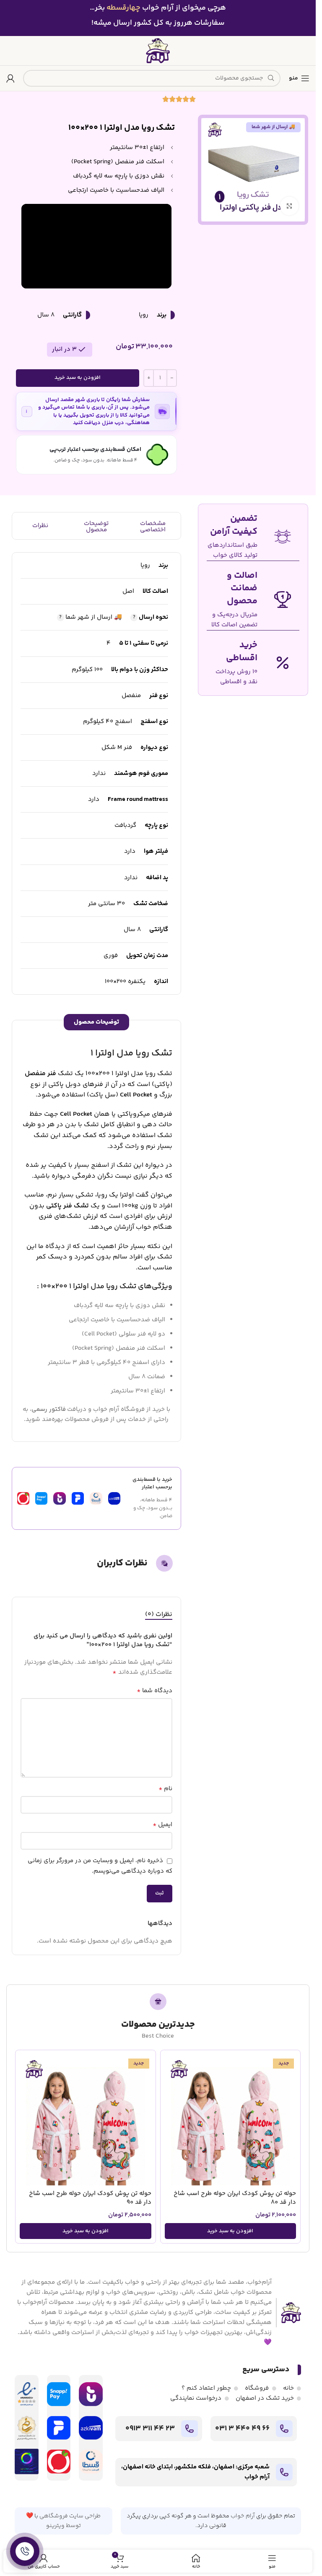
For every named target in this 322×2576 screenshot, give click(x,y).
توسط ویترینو (64, 2526)
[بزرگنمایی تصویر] (290, 206)
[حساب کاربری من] (10, 78)
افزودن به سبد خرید (78, 378)
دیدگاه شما (155, 1691)
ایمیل (162, 1825)
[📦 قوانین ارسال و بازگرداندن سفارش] (27, 412)
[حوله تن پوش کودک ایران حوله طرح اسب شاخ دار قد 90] (86, 2120)
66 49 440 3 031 (242, 2429)
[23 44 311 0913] (190, 2429)
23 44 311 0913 (150, 2429)
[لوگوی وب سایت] (158, 50)
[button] (231, 2231)
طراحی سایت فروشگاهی (70, 2516)
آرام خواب (243, 2516)
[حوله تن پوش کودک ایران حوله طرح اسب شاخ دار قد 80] (231, 2120)
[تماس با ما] (25, 2551)
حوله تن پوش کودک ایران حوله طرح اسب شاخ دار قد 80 (235, 2198)
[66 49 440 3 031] (284, 2429)
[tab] (159, 1614)
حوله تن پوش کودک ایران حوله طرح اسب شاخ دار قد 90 (90, 2198)
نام (165, 1789)
